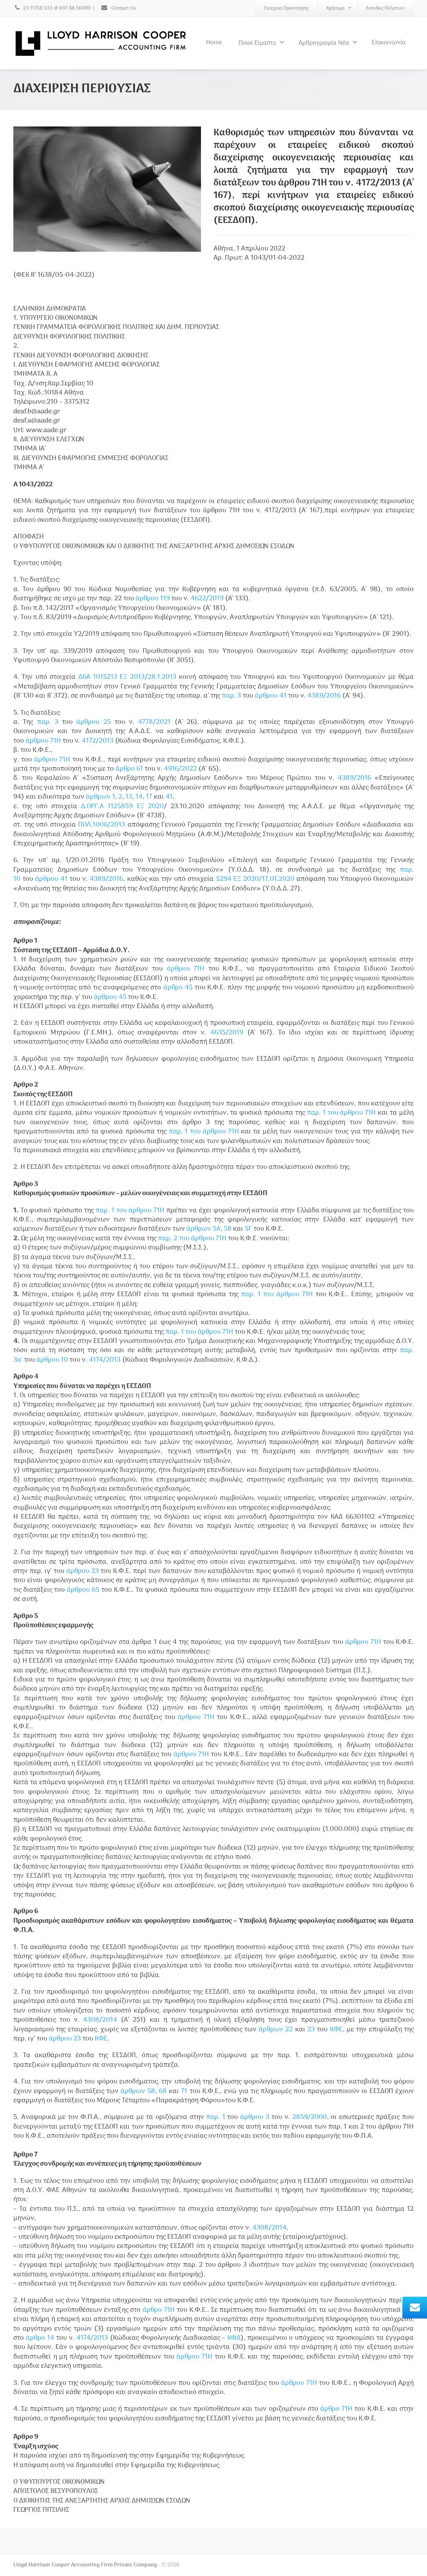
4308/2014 (100, 2020)
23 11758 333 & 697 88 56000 (57, 8)
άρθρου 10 (52, 1360)
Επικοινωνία (389, 43)
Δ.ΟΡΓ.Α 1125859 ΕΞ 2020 (122, 806)
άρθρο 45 (178, 988)
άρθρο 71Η (159, 2310)
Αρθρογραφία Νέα (324, 43)
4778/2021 (154, 722)
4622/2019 (207, 599)
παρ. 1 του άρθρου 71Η (342, 1113)
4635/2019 (227, 1033)
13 (129, 797)
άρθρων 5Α (203, 1229)
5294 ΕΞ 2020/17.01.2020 (255, 879)
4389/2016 (324, 696)
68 (163, 2091)
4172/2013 (98, 741)
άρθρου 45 (110, 997)
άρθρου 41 (271, 696)
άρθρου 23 (83, 1571)
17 (149, 797)
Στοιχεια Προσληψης (286, 8)
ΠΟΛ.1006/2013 (102, 825)
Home (214, 43)
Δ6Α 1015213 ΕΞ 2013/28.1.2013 (127, 677)
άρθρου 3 (255, 2117)
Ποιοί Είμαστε (257, 43)
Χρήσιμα (335, 8)
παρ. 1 (216, 2117)
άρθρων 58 (138, 2091)
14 (139, 797)
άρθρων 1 (100, 797)
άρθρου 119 (153, 599)
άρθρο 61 (129, 769)
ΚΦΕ (336, 2030)
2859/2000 (310, 2117)
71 (184, 2091)
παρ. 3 (231, 696)
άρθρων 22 (276, 2030)
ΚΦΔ (234, 2338)
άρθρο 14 (40, 2338)
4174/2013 (105, 1360)
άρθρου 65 (83, 1590)
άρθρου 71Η (43, 741)
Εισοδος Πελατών (386, 8)
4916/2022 (180, 769)
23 (311, 2030)
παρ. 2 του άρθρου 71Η (192, 1239)
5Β (228, 1229)
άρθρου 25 (93, 722)
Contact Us (123, 8)
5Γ (248, 1229)
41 (169, 797)
